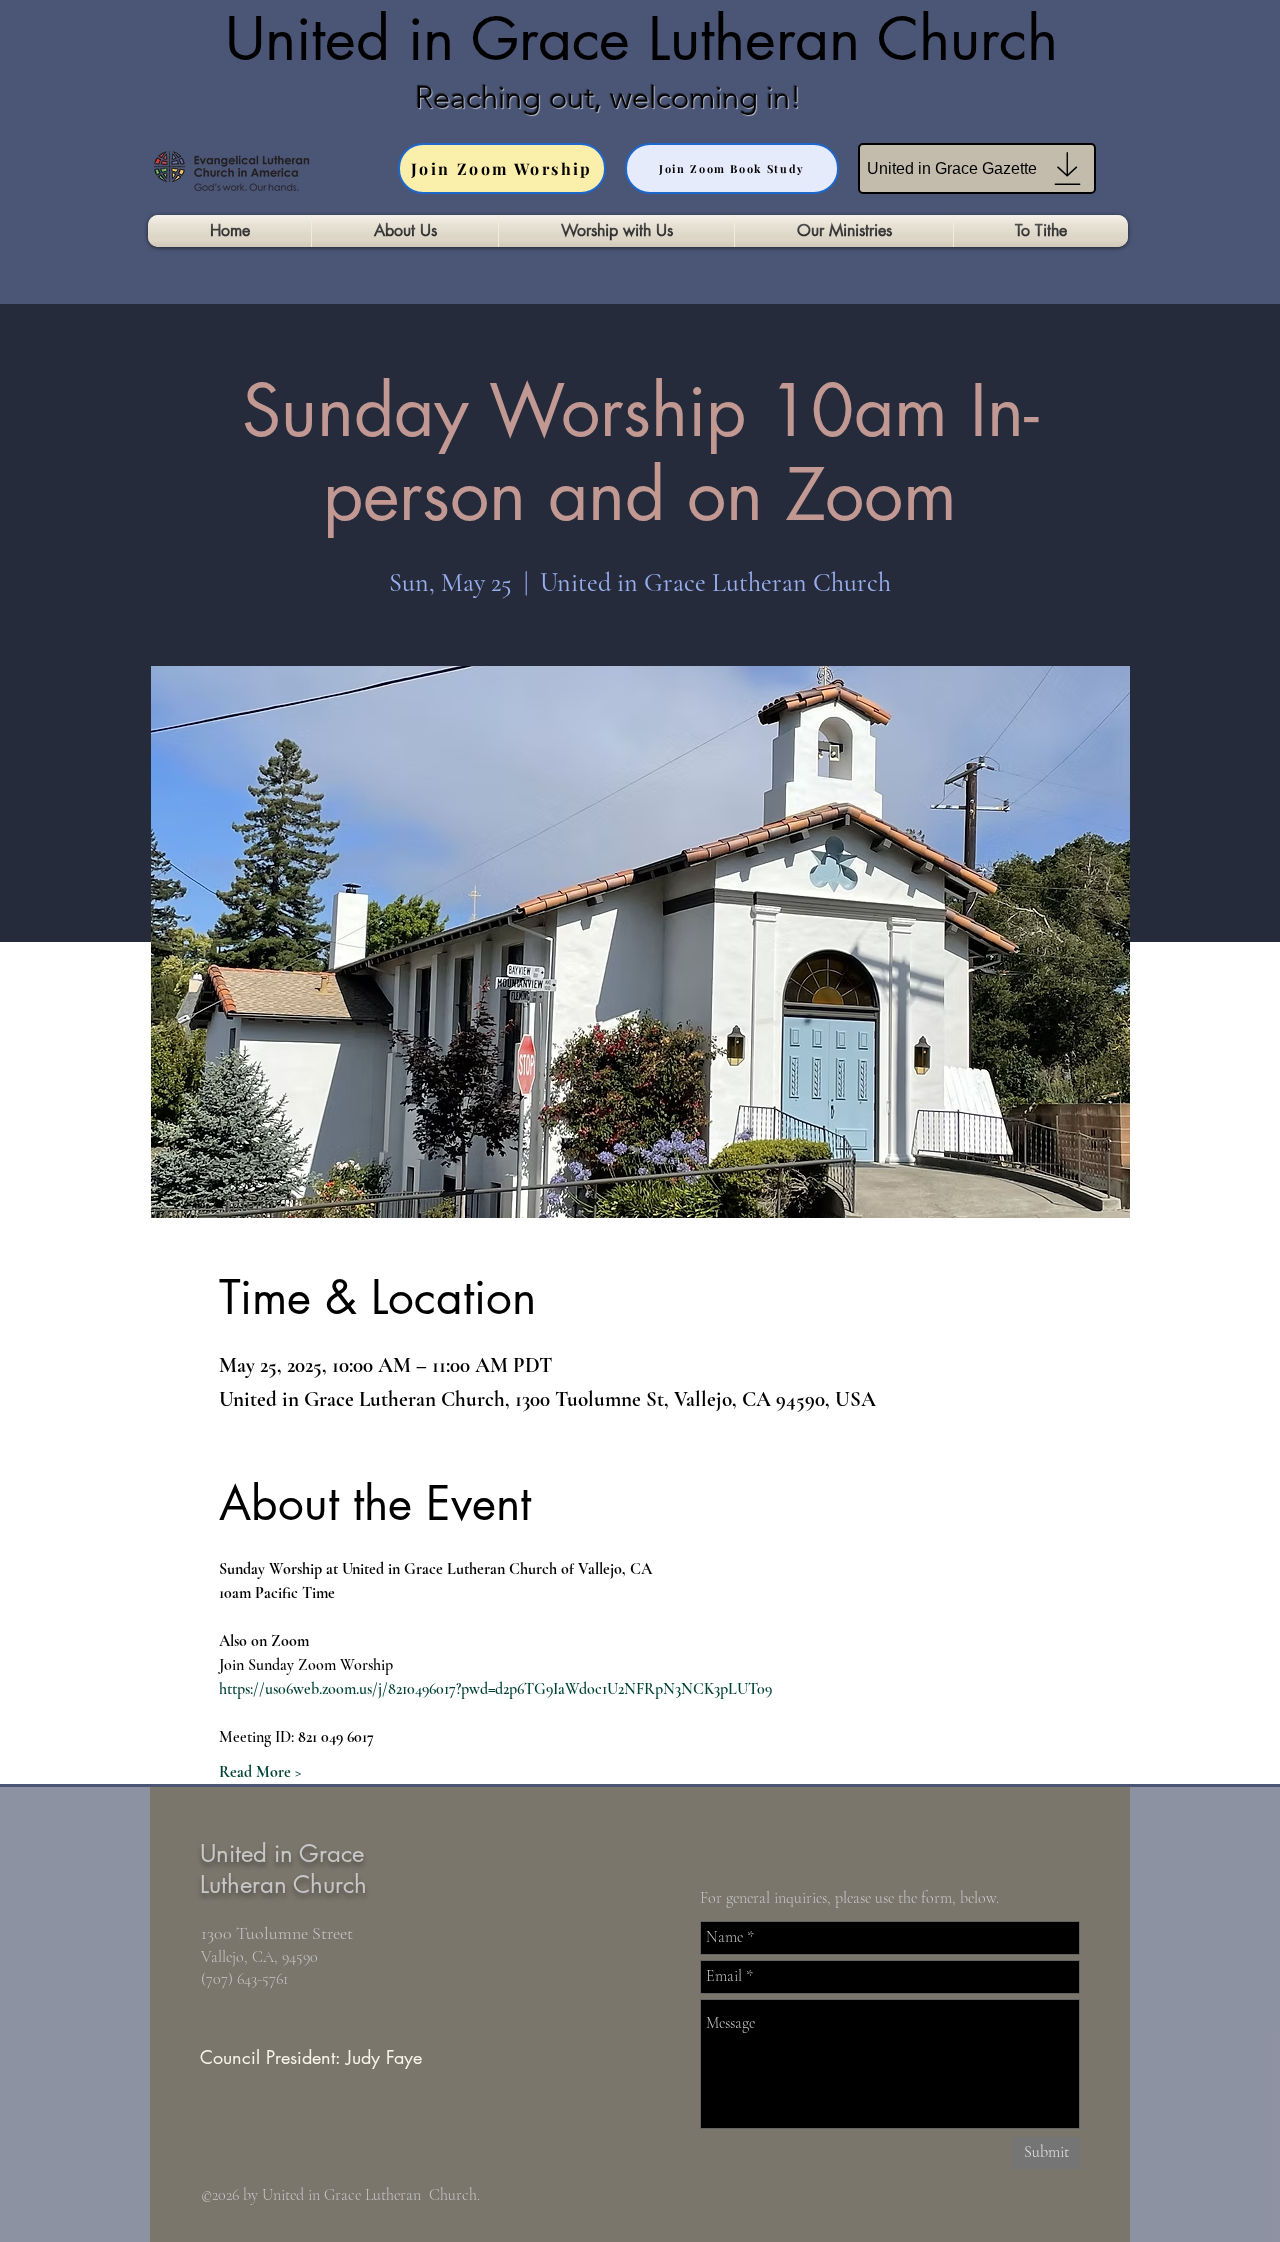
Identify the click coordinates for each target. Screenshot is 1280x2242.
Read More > (260, 1772)
